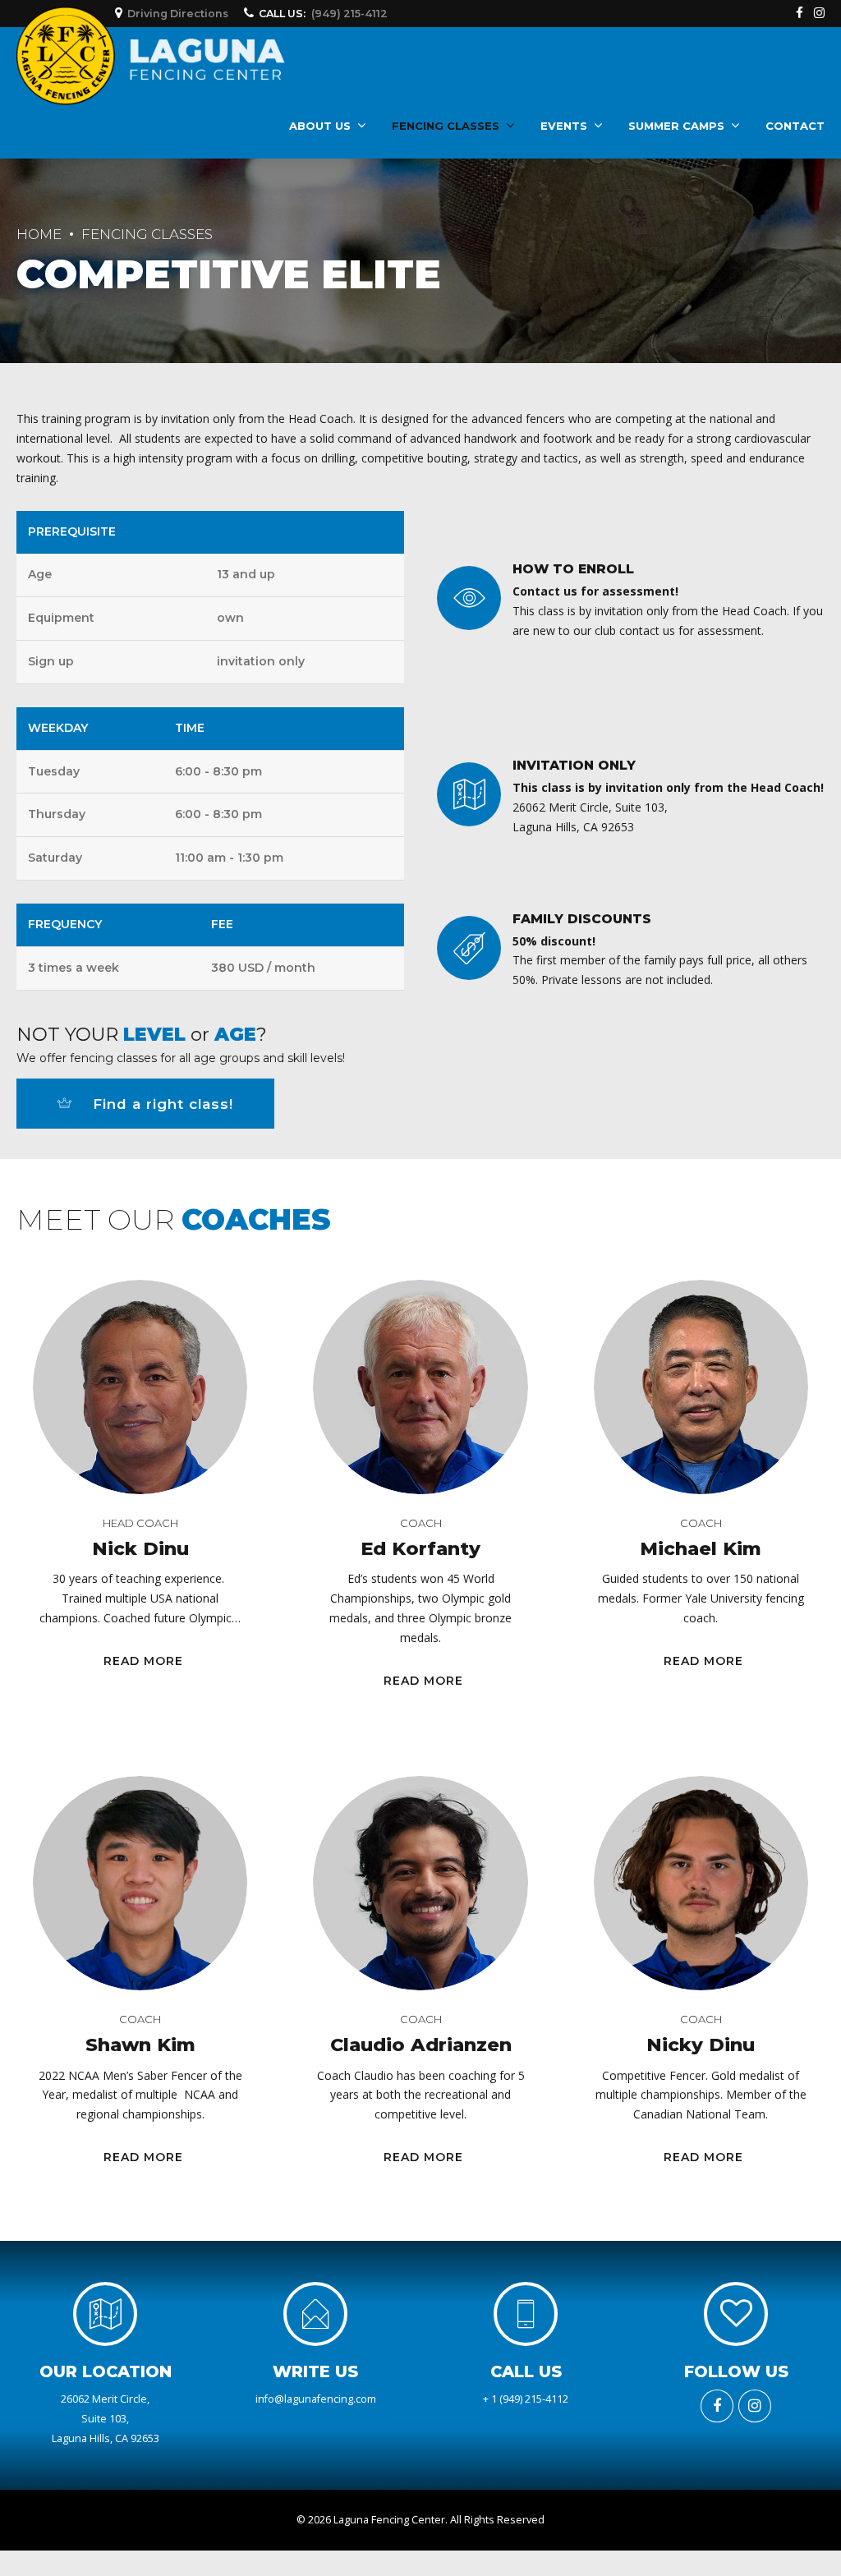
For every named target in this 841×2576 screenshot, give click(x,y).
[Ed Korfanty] (420, 1387)
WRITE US (315, 2371)
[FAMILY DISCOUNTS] (469, 948)
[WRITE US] (315, 2314)
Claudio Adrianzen (421, 2045)
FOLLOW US (736, 2371)
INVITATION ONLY (574, 765)
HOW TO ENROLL (573, 569)
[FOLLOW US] (736, 2314)
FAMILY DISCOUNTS (582, 919)
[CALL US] (526, 2314)
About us (320, 126)
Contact (795, 126)
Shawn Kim (140, 2045)
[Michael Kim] (701, 1387)
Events (564, 126)
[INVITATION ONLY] (469, 794)
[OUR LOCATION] (105, 2314)
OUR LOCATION (106, 2371)
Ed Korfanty (420, 1548)
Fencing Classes (446, 126)
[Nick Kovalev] (140, 1883)
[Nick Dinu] (140, 1387)
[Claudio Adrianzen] (420, 1883)
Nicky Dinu (701, 2045)
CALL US (526, 2371)
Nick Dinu (140, 1548)
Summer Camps (676, 126)
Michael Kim (701, 1548)
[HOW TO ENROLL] (469, 598)
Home (39, 234)
